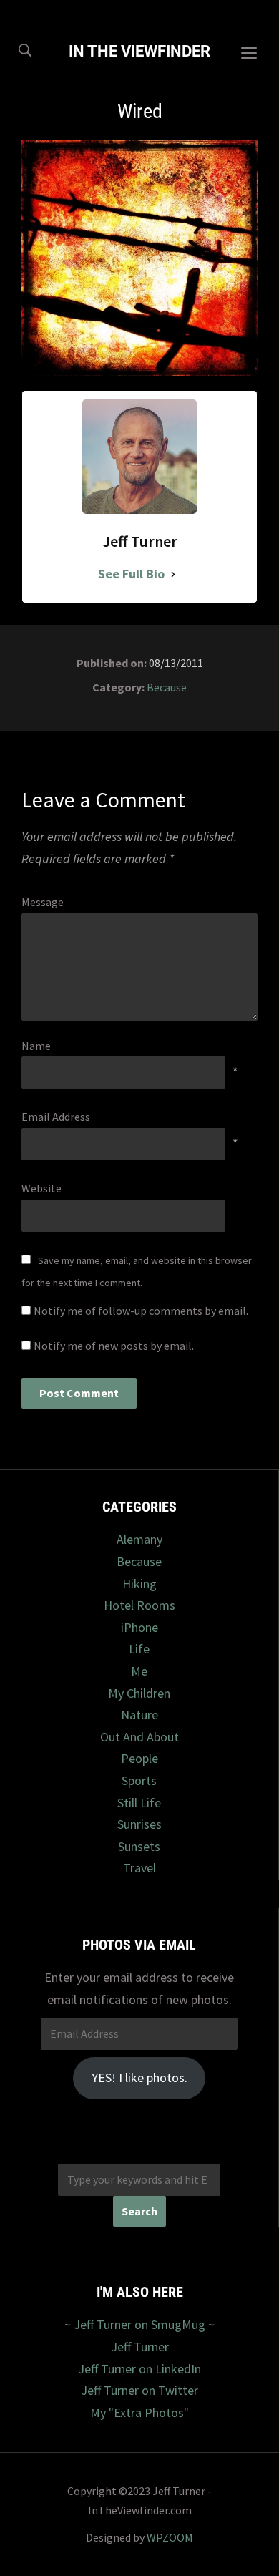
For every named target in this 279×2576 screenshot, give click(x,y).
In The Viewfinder (139, 51)
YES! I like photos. (139, 2077)
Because (167, 687)
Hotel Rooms (139, 1605)
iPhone (139, 1627)
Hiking (139, 1584)
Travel (139, 1868)
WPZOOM (170, 2537)
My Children (139, 1693)
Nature (139, 1715)
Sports (139, 1780)
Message (43, 902)
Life (139, 1649)
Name (36, 1046)
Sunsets (139, 1846)
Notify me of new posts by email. (114, 1346)
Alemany (139, 1539)
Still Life (139, 1803)
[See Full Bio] (173, 574)
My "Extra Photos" (139, 2412)
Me (139, 1671)
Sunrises (139, 1824)
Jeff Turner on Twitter (139, 2390)
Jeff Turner (140, 2347)
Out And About (139, 1737)
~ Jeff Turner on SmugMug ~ (139, 2324)
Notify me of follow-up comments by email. (141, 1311)
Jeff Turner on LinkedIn (139, 2369)
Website (41, 1188)
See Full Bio (131, 574)
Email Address (56, 1117)
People (139, 1758)
